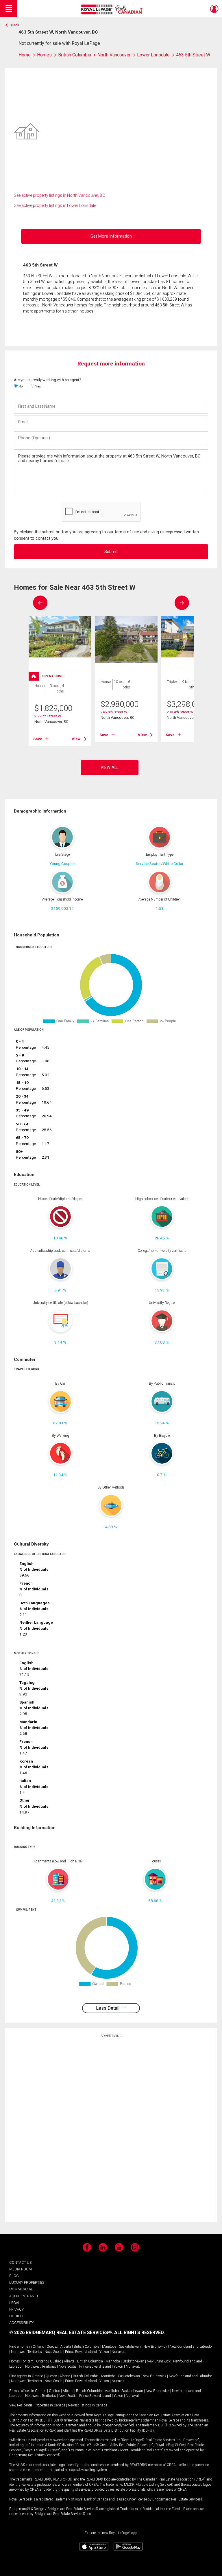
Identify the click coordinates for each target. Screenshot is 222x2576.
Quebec (52, 2347)
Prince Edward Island (81, 2352)
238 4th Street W (180, 712)
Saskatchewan (130, 2347)
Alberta (66, 2347)
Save (38, 739)
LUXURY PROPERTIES (27, 2282)
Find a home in (21, 2347)
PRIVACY (16, 2309)
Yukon (104, 2352)
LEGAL (15, 2303)
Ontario (38, 2347)
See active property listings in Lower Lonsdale (55, 205)
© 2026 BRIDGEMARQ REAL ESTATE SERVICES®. (61, 2332)
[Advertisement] (111, 2129)
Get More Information (111, 236)
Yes (38, 386)
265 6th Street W (48, 716)
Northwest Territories (26, 2352)
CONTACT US (20, 2262)
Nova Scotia (53, 2352)
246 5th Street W (114, 712)
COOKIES (17, 2316)
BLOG (14, 2276)
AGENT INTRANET (24, 2296)
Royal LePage (113, 9)
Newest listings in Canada (88, 2405)
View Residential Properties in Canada (37, 2405)
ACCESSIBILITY (22, 2323)
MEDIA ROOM (21, 2269)
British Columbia (87, 2347)
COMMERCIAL (21, 2289)
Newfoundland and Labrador (191, 2347)
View (76, 739)
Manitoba (109, 2347)
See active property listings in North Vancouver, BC (59, 195)
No (20, 386)
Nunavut (118, 2352)
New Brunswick (155, 2347)
